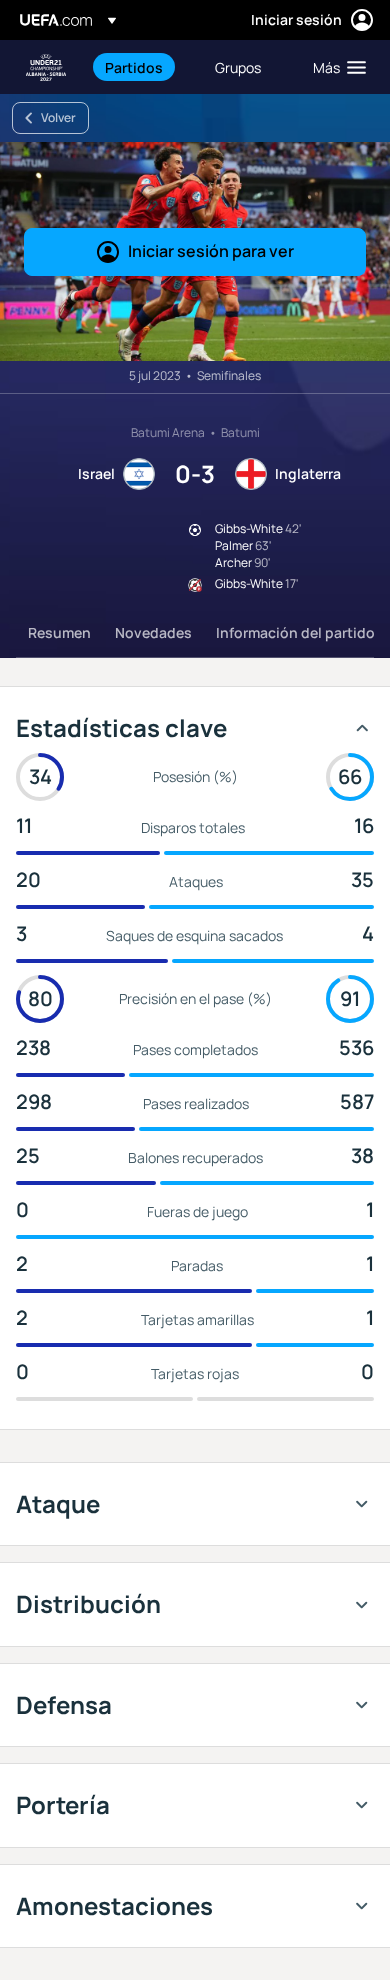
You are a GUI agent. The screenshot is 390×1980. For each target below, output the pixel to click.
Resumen (59, 632)
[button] (335, 67)
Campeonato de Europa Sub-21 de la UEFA (46, 67)
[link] (134, 67)
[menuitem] (143, 67)
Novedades (153, 632)
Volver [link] (58, 117)
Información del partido (295, 632)
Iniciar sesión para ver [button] (211, 251)
